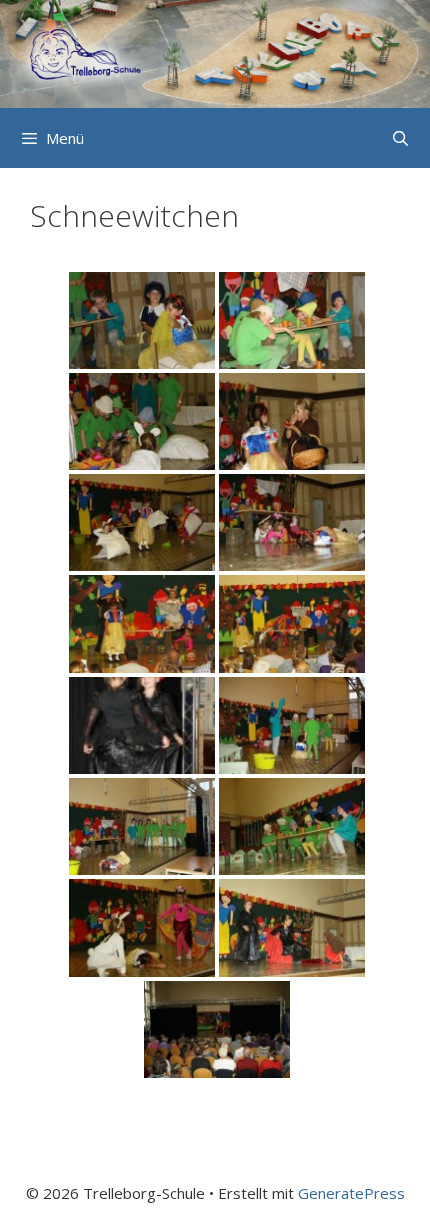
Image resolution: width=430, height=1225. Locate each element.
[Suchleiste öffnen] (400, 138)
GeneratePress (351, 1193)
